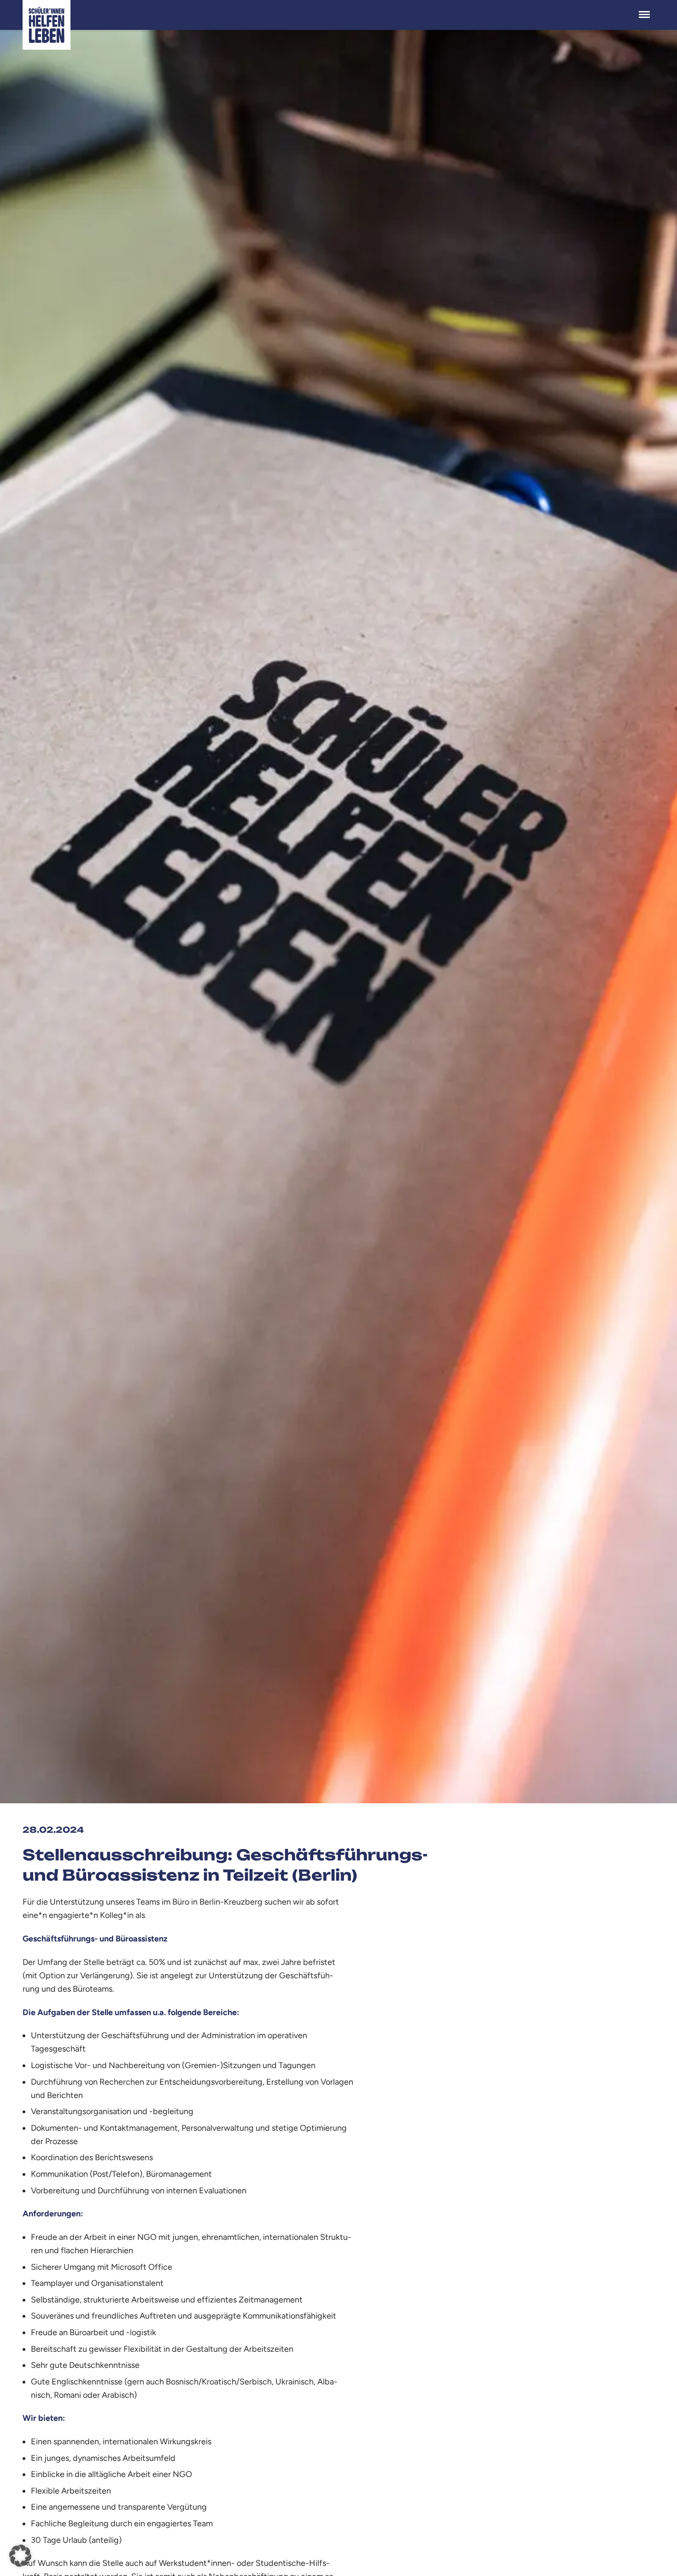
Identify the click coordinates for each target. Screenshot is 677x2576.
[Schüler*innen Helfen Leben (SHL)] (47, 25)
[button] (20, 2556)
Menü (644, 10)
